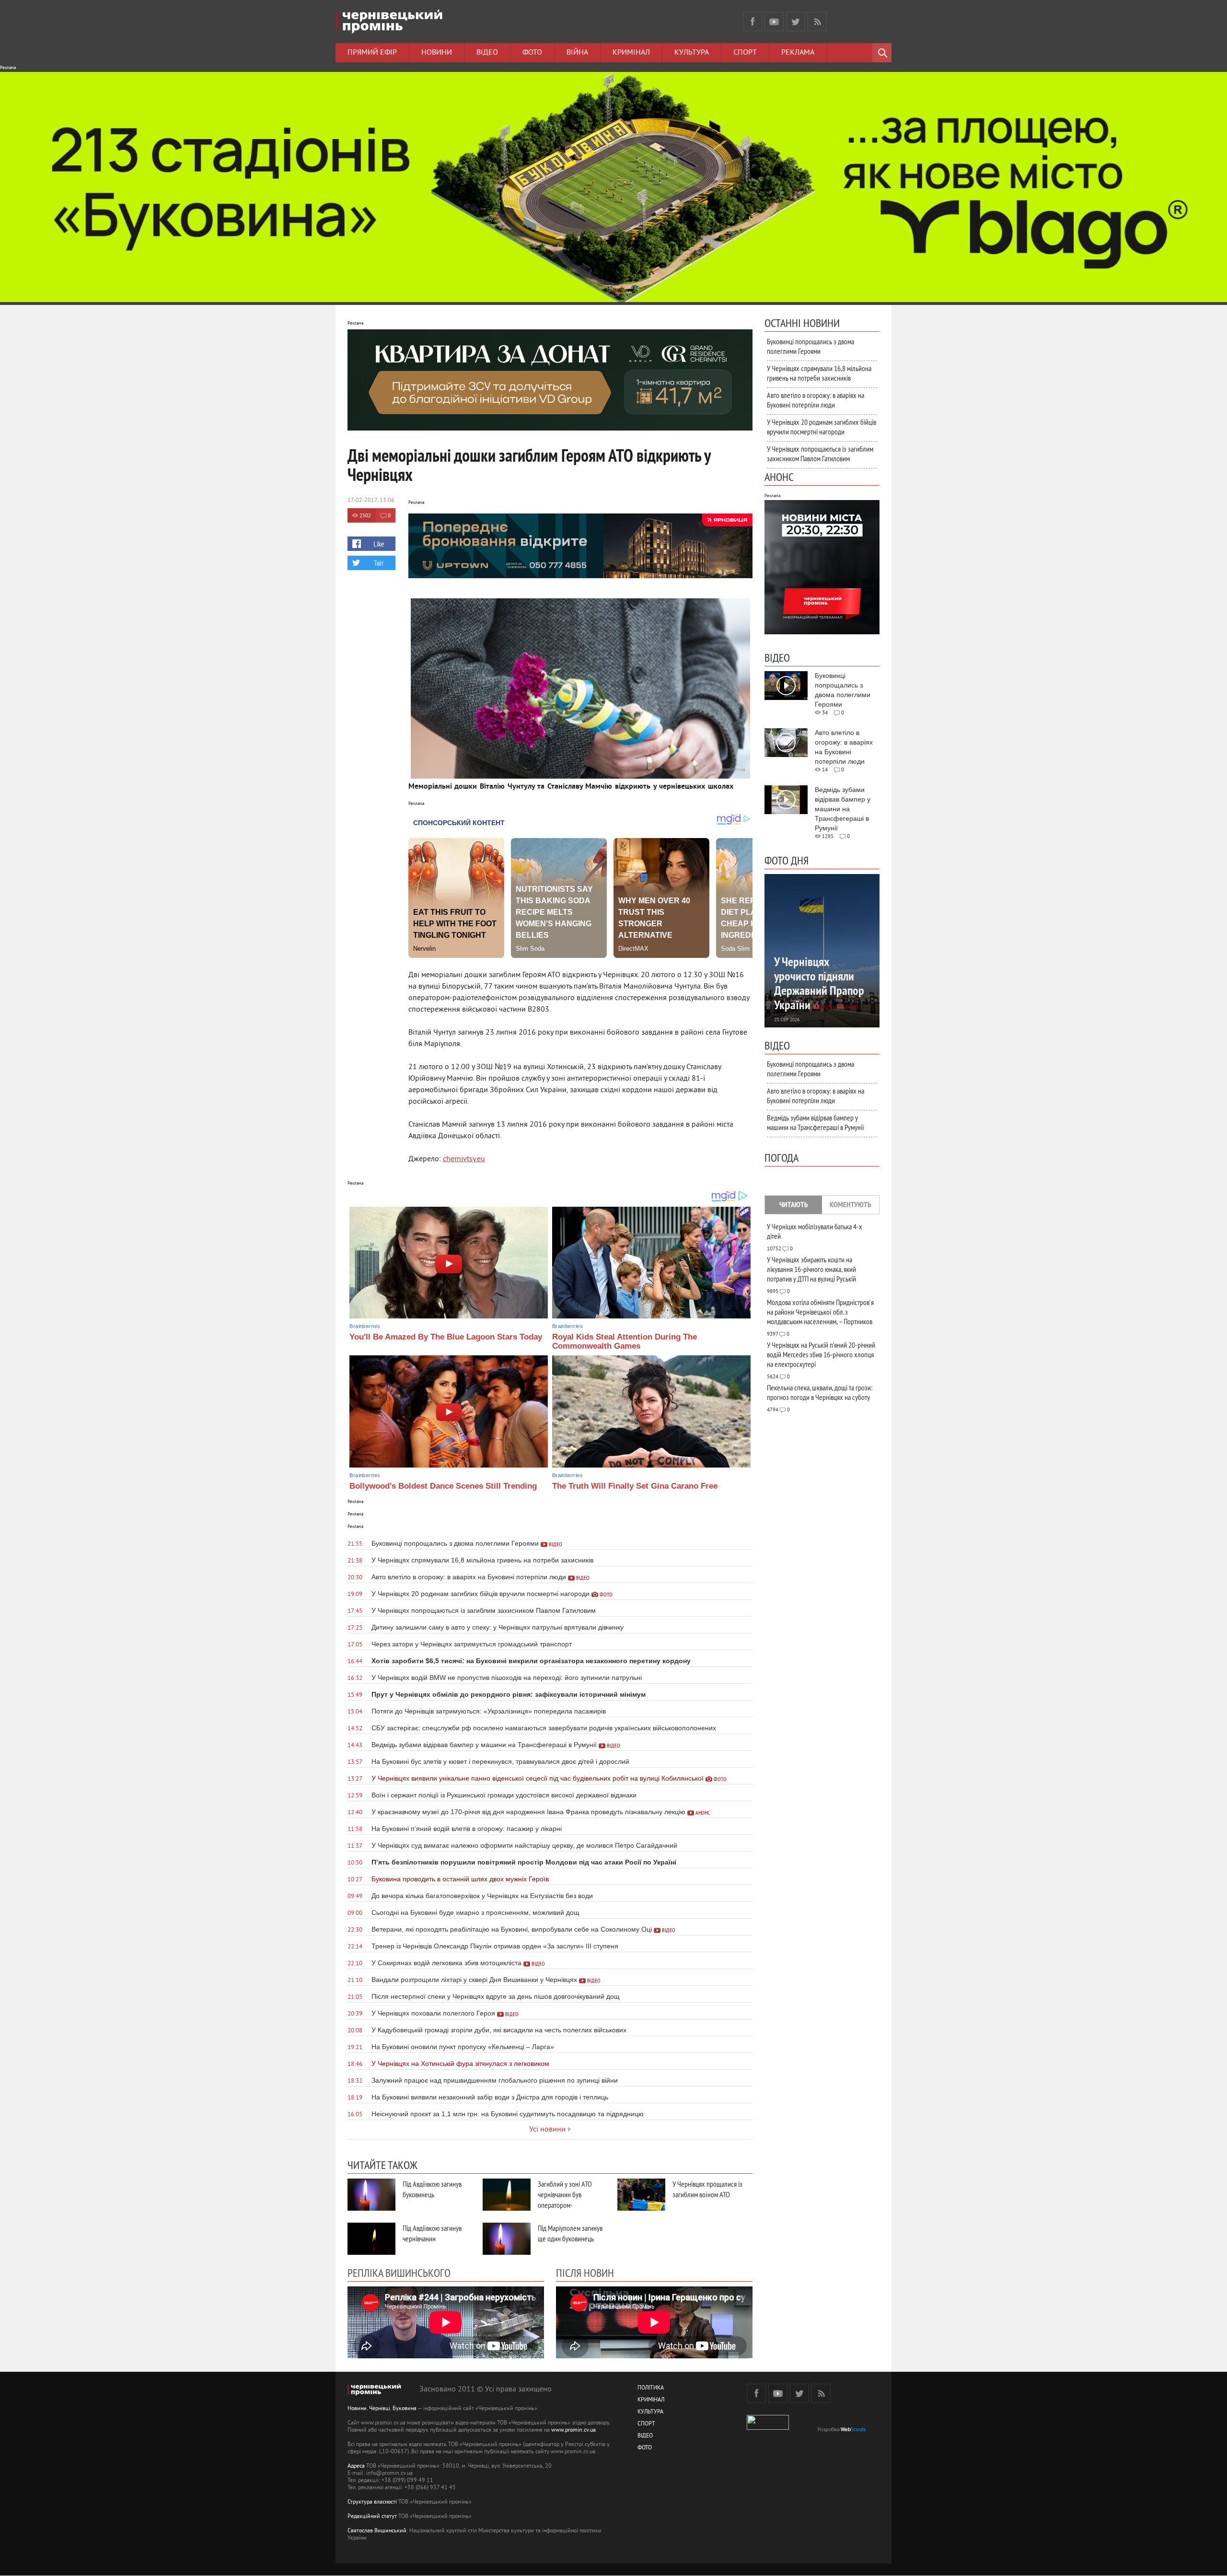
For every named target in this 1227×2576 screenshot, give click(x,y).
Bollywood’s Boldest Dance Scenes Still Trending (443, 1486)
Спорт (745, 53)
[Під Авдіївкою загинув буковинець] (371, 2195)
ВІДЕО (645, 2436)
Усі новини (547, 2130)
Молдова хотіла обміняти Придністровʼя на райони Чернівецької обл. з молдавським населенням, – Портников (820, 1312)
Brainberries (365, 1326)
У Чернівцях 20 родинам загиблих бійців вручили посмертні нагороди (822, 427)
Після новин (585, 2273)
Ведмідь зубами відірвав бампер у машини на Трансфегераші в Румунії (816, 1122)
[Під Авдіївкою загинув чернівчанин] (371, 2239)
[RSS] (817, 22)
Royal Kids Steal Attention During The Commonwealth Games (625, 1341)
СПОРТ (646, 2424)
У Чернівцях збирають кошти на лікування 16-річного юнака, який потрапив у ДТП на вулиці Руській (811, 1269)
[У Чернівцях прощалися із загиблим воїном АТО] (641, 2195)
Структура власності (372, 2502)
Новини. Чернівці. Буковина (382, 2409)
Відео (487, 53)
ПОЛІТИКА (651, 2388)
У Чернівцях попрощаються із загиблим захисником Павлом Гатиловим (820, 454)
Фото (532, 53)
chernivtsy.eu (464, 1159)
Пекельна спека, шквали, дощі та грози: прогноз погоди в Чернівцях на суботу (820, 1392)
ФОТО (645, 2448)
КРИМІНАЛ (651, 2400)
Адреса (356, 2466)
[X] (796, 22)
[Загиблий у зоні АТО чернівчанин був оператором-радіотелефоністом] (507, 2195)
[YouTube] (774, 22)
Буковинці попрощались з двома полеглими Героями (810, 346)
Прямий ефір (372, 53)
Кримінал (631, 53)
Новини (437, 53)
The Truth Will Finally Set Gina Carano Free (635, 1486)
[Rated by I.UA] (768, 2428)
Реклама (798, 53)
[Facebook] (752, 22)
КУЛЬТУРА (650, 2412)
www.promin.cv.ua (573, 2430)
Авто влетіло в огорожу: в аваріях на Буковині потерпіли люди (816, 400)
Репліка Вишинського (399, 2273)
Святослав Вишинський (377, 2531)
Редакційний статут (372, 2517)
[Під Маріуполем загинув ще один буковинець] (507, 2239)
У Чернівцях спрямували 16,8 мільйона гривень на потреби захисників (819, 373)
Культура (692, 53)
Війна (577, 53)
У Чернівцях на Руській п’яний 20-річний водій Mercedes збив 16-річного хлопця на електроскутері (821, 1354)
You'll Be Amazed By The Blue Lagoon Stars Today (446, 1337)
